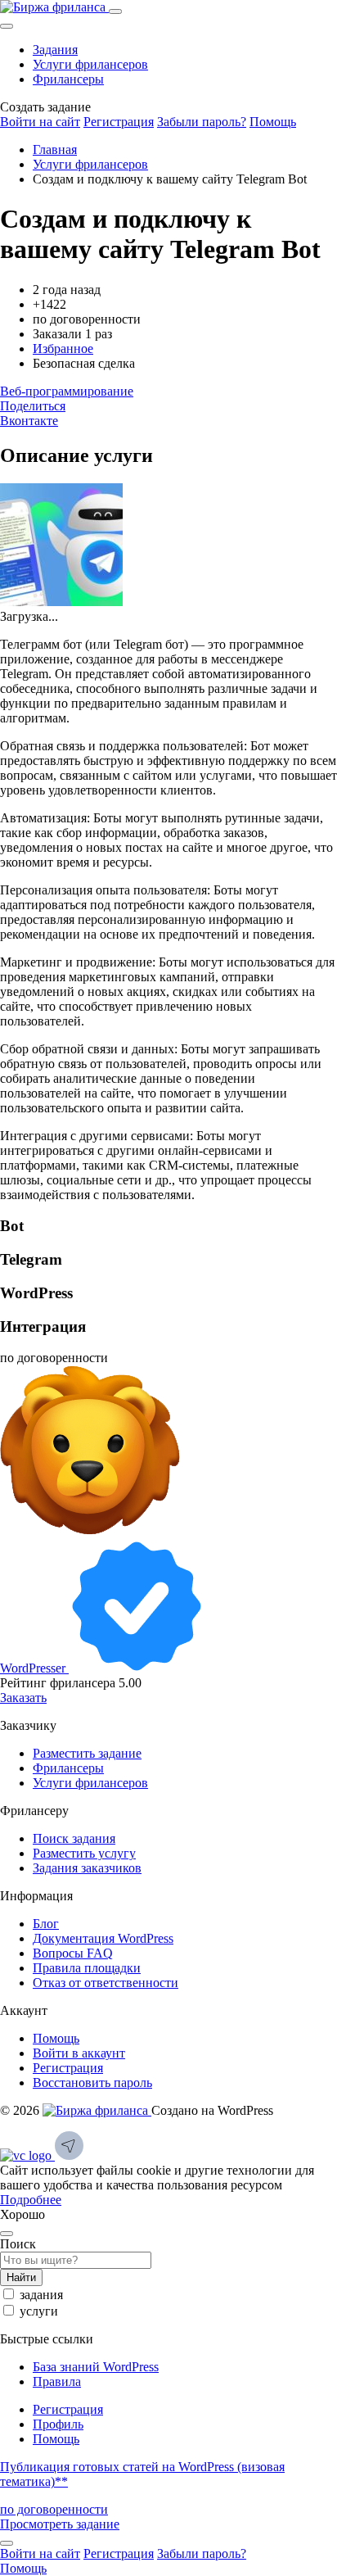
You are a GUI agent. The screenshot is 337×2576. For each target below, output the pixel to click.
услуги (39, 2311)
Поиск (18, 2244)
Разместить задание (87, 1753)
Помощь (273, 122)
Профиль (58, 2424)
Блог (46, 1924)
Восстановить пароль (92, 2083)
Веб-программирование (67, 391)
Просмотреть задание (60, 2524)
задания (41, 2295)
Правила (57, 2381)
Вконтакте (29, 421)
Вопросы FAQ (73, 1953)
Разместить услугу (84, 1853)
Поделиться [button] (33, 406)
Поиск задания (74, 1838)
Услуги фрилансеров (90, 64)
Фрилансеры (68, 79)
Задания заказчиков (87, 1868)
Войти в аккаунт (79, 2053)
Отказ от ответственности (106, 1983)
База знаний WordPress (96, 2367)
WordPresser (34, 1668)
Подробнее (31, 2200)
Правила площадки (87, 1968)
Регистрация (119, 122)
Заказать (23, 1698)
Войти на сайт (40, 122)
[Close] (7, 26)
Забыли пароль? (202, 122)
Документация (103, 1938)
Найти (21, 2277)
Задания (55, 50)
